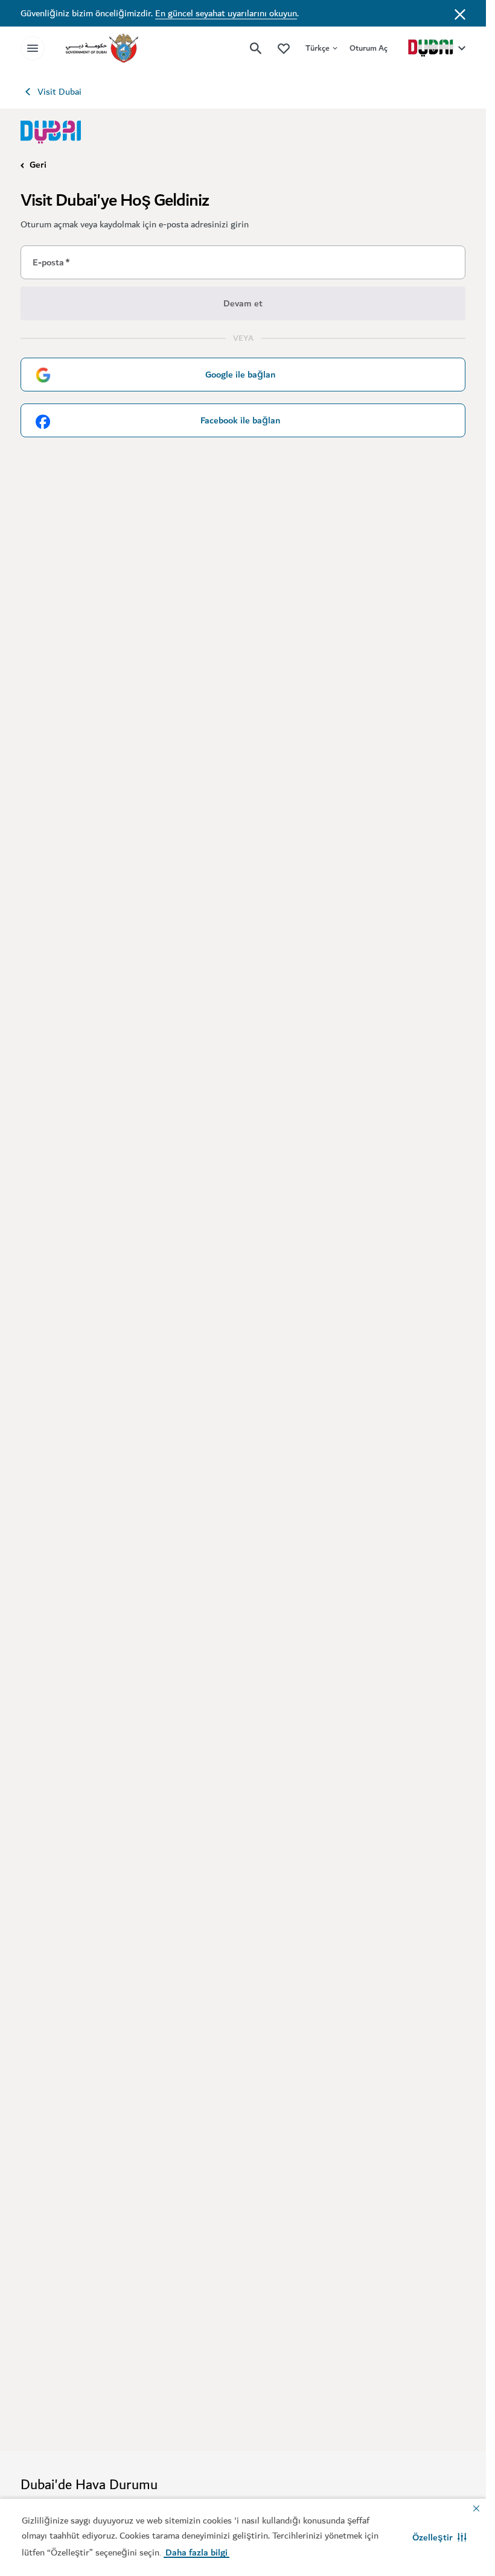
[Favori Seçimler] (284, 48)
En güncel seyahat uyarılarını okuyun (226, 13)
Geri (38, 165)
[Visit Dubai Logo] (51, 132)
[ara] (256, 48)
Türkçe (318, 48)
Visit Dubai (59, 92)
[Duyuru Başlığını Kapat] (460, 13)
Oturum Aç (369, 48)
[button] (439, 2537)
